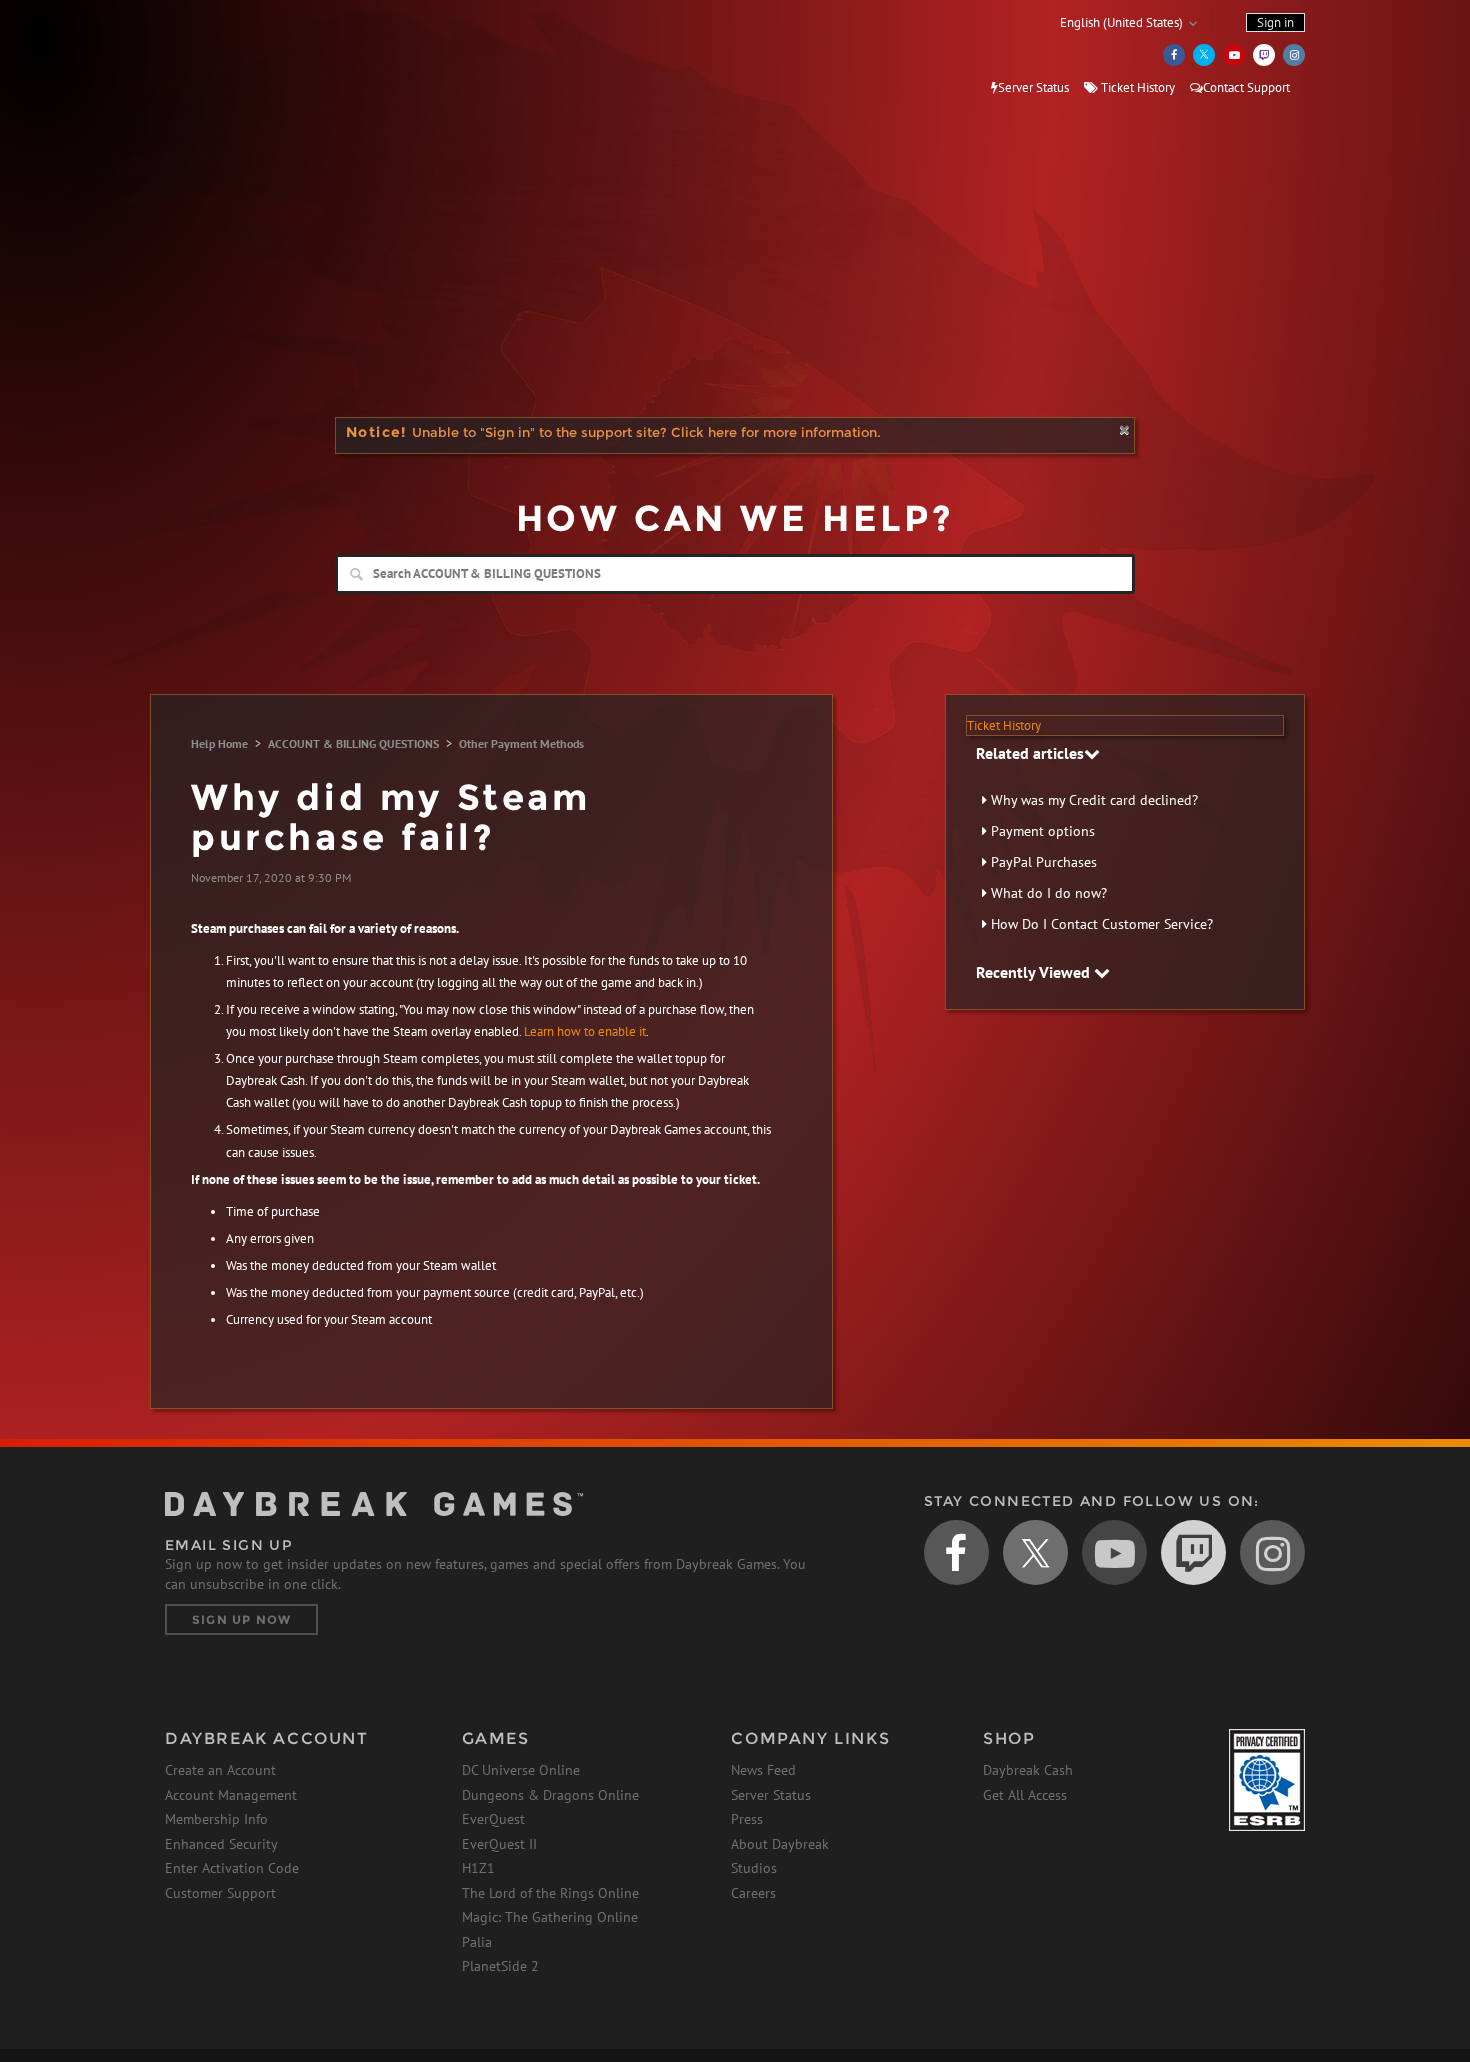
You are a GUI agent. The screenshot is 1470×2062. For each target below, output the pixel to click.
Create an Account (220, 1770)
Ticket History (1136, 87)
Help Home (219, 743)
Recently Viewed (1035, 972)
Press (747, 1819)
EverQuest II (499, 1844)
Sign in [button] (1275, 22)
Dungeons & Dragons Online (550, 1795)
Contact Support (1246, 87)
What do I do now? (1049, 893)
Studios (754, 1868)
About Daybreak (780, 1844)
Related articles (1030, 753)
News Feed (763, 1770)
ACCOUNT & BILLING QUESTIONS (353, 743)
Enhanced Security (221, 1844)
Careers (753, 1893)
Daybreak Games (255, 57)
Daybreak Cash (1028, 1770)
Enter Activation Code (232, 1868)
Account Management (231, 1795)
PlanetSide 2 (500, 1966)
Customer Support (220, 1893)
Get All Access (1025, 1795)
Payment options (1043, 831)
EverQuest (493, 1819)
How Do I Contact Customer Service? (1102, 924)
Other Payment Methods (521, 743)
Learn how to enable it (585, 1031)
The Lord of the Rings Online (550, 1893)
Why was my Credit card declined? (1094, 800)
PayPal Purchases (1044, 862)
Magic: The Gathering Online (550, 1917)
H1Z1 (478, 1868)
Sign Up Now (241, 1619)
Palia (477, 1942)
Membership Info (216, 1819)
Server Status (1033, 87)
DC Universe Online (521, 1770)
